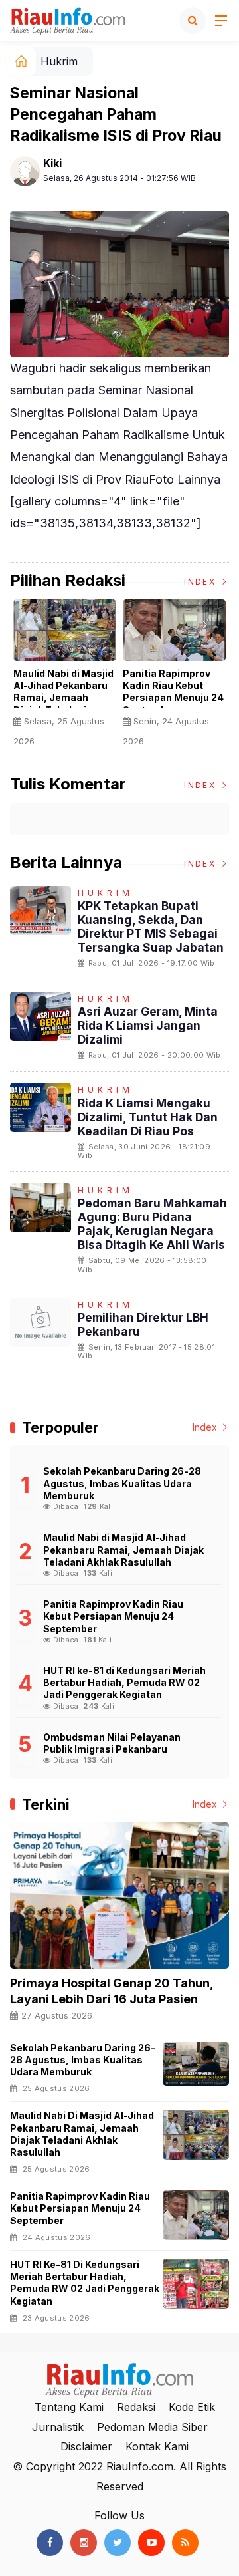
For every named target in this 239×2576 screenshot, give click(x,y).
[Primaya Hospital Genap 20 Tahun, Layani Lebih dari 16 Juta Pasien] (119, 1896)
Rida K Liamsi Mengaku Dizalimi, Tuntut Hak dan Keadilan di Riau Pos (148, 1117)
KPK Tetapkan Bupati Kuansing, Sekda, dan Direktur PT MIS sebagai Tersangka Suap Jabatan (151, 927)
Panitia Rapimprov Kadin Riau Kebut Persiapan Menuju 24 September (173, 692)
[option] (65, 678)
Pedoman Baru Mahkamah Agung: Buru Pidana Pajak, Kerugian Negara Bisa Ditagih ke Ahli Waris (152, 1224)
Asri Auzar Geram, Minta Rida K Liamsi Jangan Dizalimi (148, 1025)
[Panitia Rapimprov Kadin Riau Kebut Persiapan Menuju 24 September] (196, 2215)
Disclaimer (86, 2446)
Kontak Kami (157, 2446)
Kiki (52, 163)
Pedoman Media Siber (152, 2427)
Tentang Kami (69, 2407)
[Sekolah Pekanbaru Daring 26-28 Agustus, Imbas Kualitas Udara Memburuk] (196, 2064)
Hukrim (59, 61)
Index (201, 582)
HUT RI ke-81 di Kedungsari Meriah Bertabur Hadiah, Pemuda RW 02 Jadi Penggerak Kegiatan (85, 2283)
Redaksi (136, 2407)
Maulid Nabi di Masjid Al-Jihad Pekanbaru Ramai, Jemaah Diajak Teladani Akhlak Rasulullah (63, 698)
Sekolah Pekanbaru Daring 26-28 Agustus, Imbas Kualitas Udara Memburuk (83, 2060)
